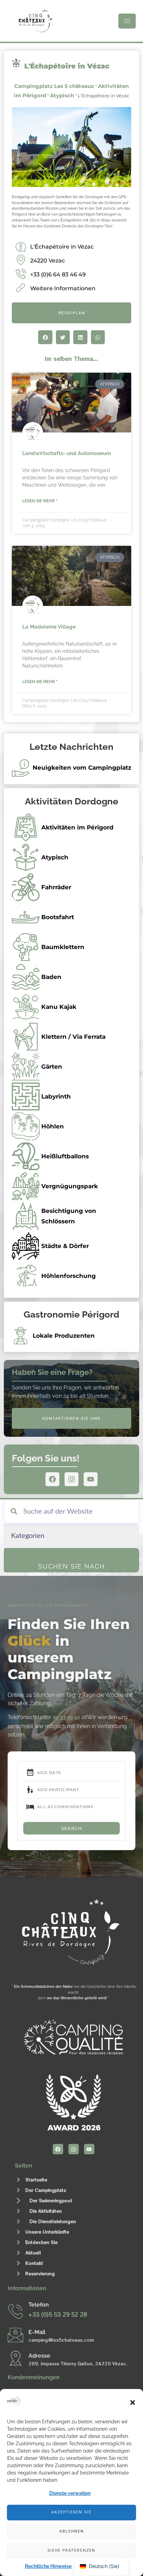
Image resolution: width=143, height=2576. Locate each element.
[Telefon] (15, 2311)
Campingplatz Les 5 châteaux (54, 86)
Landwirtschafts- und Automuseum (67, 453)
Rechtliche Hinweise (48, 2566)
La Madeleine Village (49, 627)
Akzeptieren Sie (71, 2512)
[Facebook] (52, 1479)
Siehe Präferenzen (71, 2550)
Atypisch (62, 95)
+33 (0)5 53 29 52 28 (58, 2314)
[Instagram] (71, 1479)
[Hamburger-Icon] (127, 21)
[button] (133, 2403)
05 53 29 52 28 (70, 1717)
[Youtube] (91, 1479)
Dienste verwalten (70, 2493)
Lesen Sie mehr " (40, 501)
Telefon (39, 2305)
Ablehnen (72, 2531)
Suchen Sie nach (71, 1566)
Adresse (39, 2356)
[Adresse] (15, 2358)
